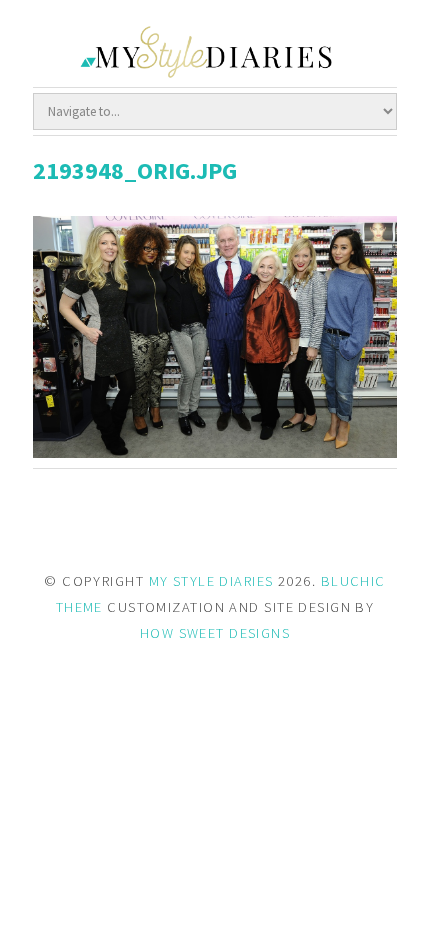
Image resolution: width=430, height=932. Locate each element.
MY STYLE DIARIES (211, 581)
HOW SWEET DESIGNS (215, 633)
